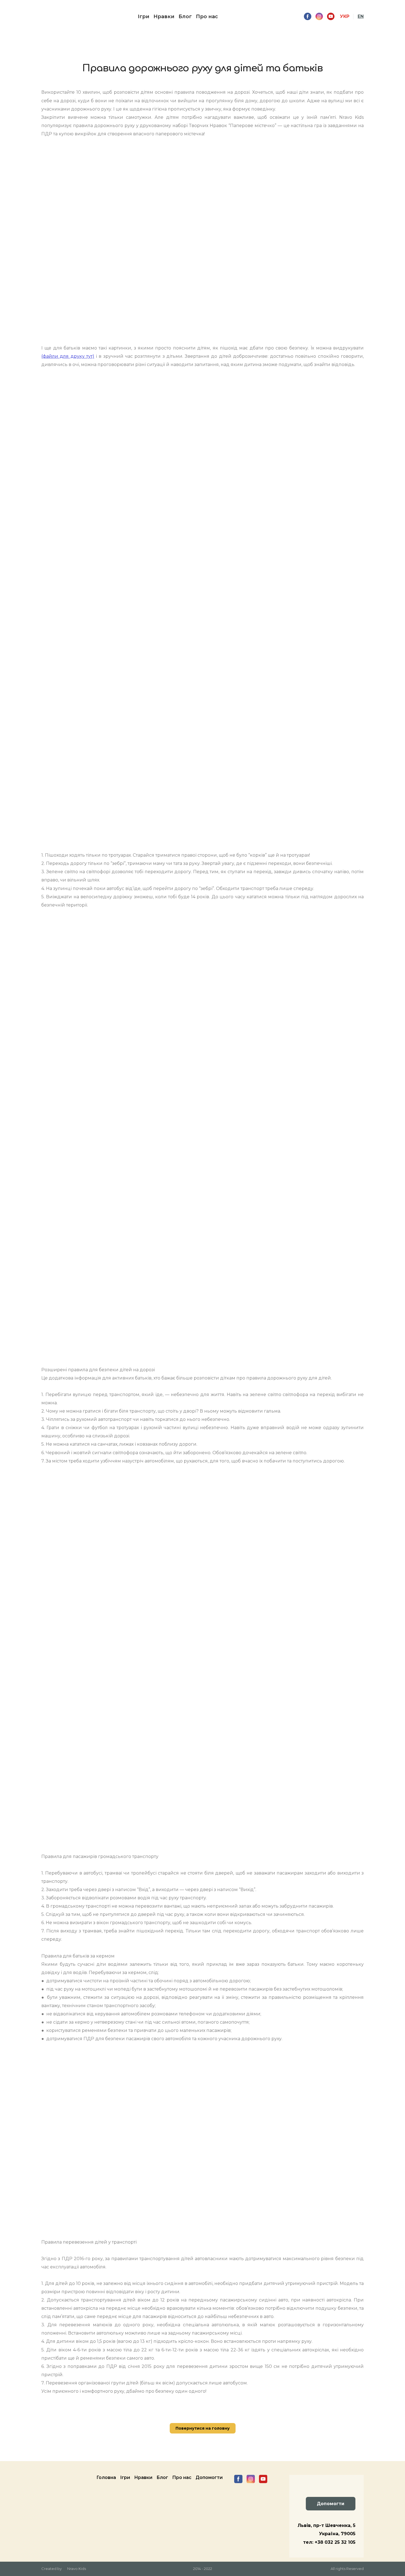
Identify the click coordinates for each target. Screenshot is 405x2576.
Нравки (164, 17)
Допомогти (209, 2477)
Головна (106, 2477)
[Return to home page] (52, 17)
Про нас (207, 17)
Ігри (144, 17)
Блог (185, 17)
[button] (308, 16)
